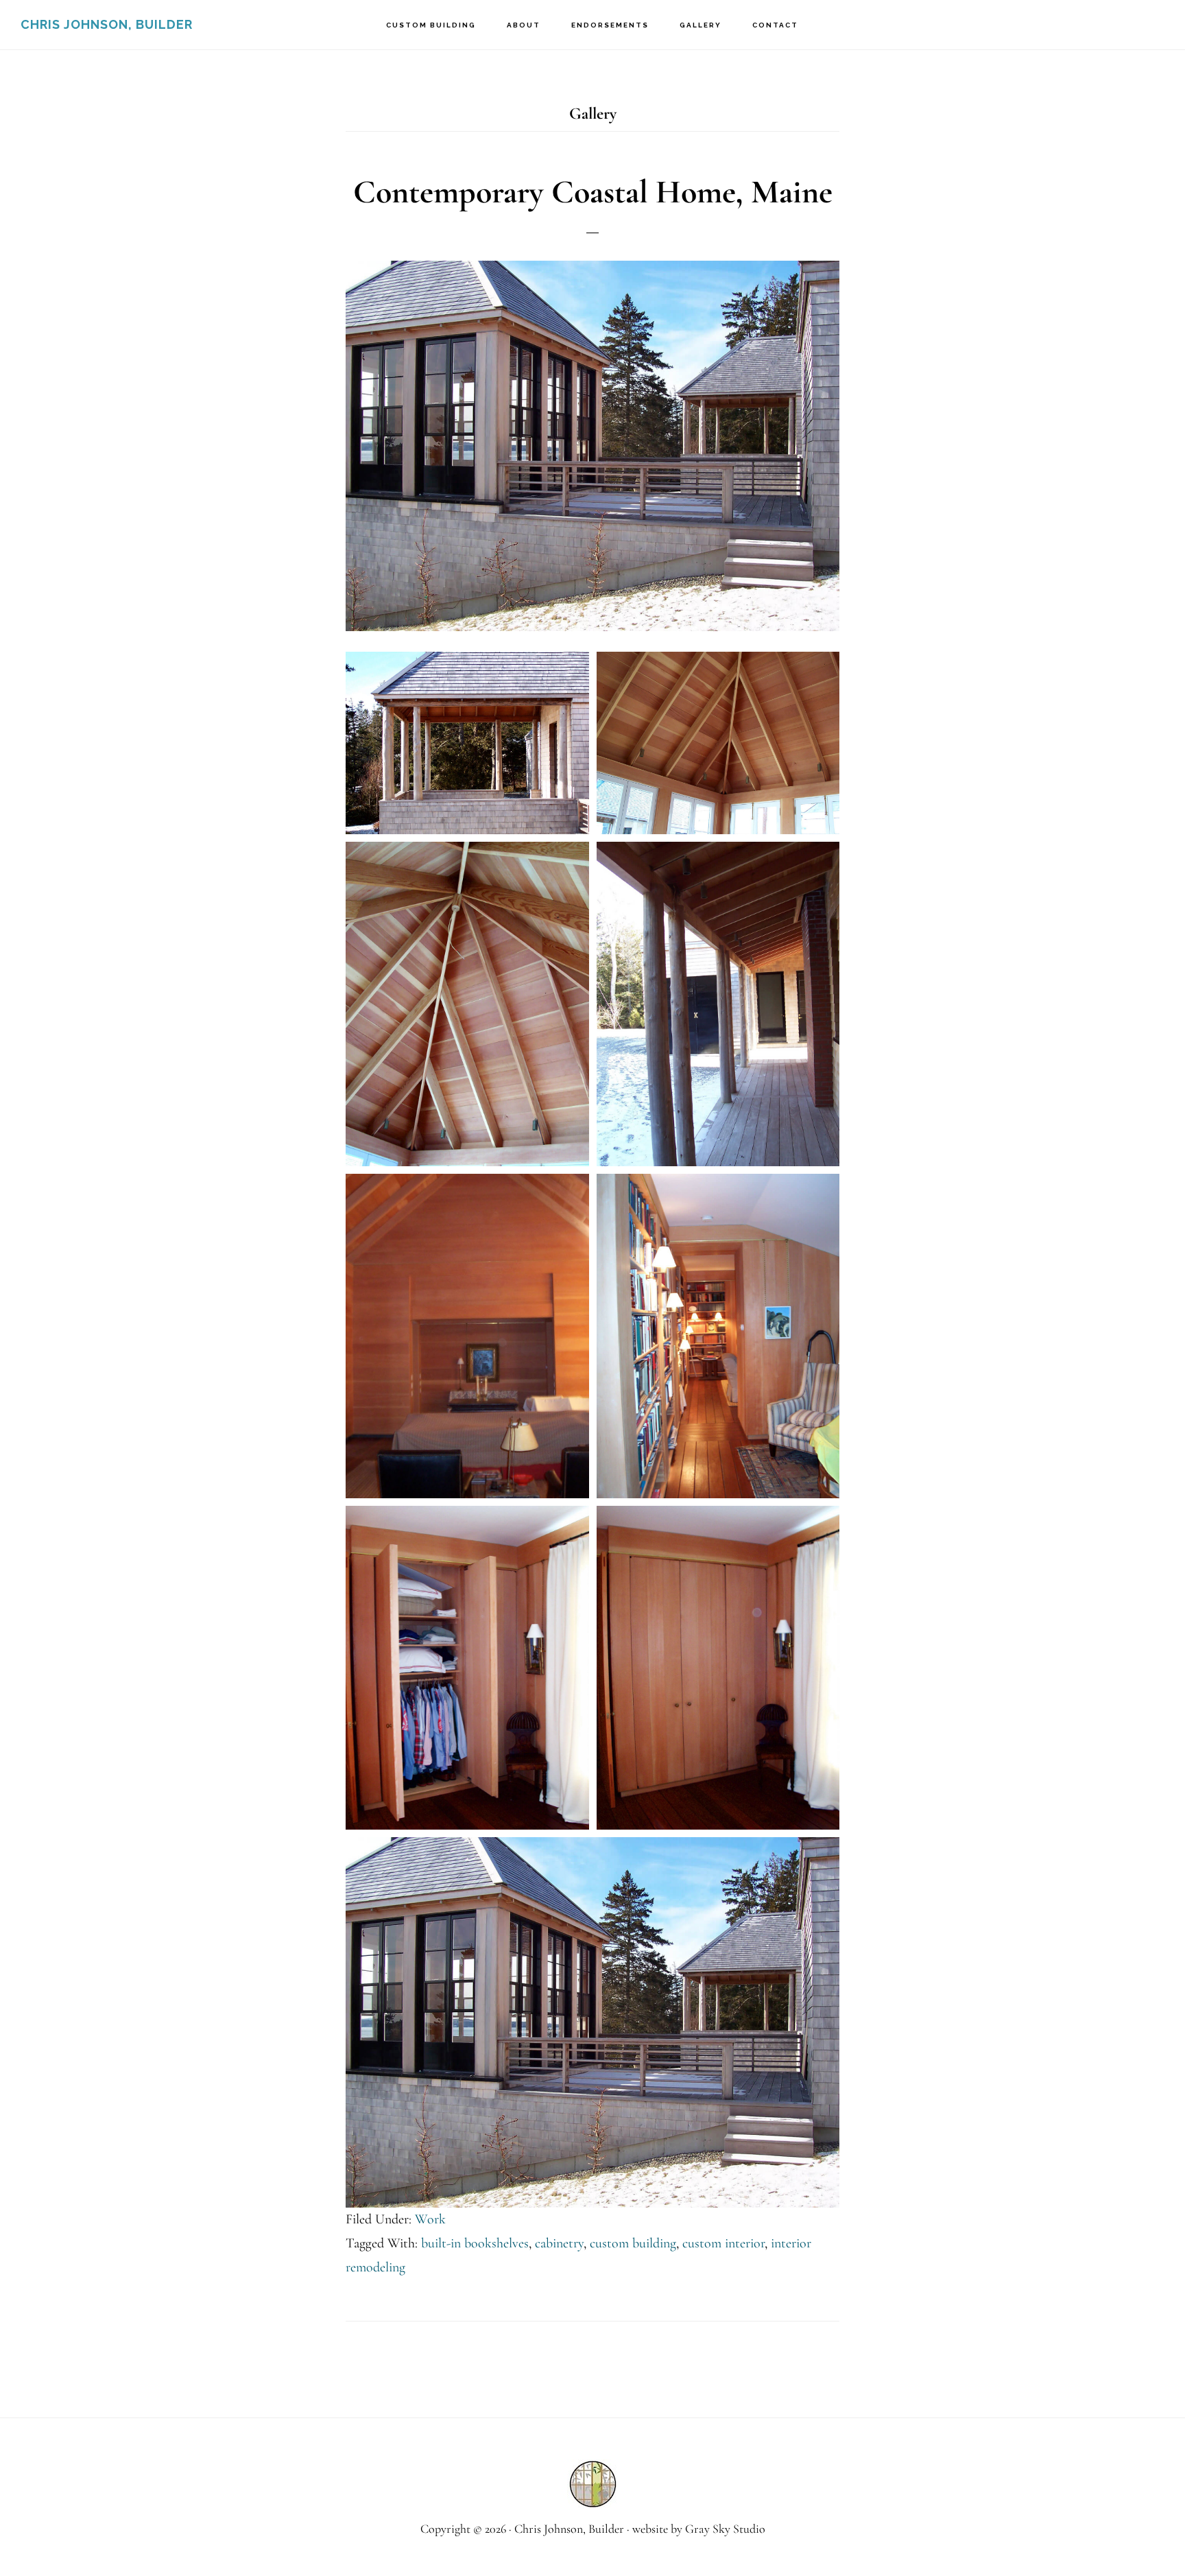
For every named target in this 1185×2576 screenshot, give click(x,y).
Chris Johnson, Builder (107, 24)
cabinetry (559, 2243)
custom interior (723, 2243)
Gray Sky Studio (725, 2529)
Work (430, 2219)
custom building (633, 2243)
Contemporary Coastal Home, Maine (593, 192)
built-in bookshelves (475, 2243)
